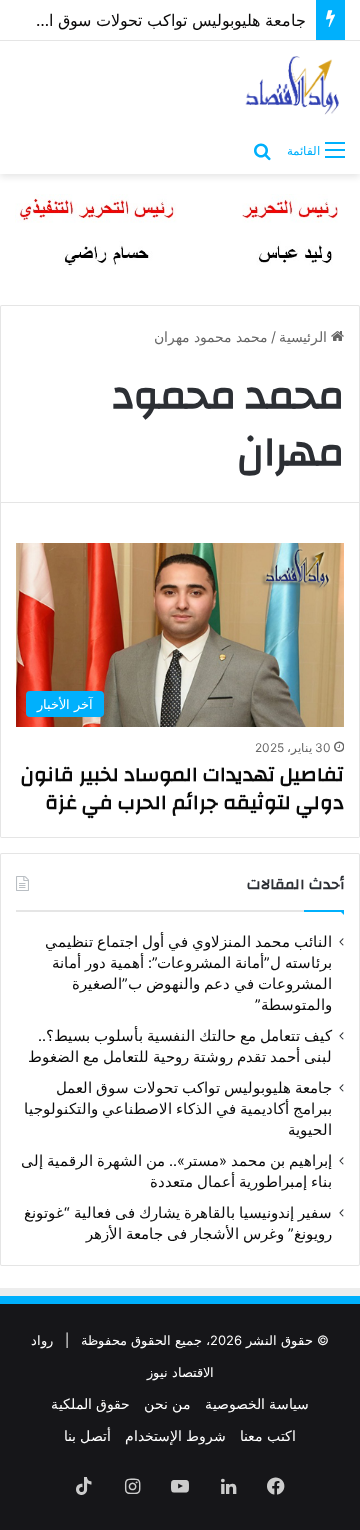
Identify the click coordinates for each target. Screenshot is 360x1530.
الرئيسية (305, 336)
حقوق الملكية (90, 1403)
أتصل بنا (87, 1435)
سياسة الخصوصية (257, 1403)
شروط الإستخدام (175, 1435)
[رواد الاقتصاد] (293, 85)
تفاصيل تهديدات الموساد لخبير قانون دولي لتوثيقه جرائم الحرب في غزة (182, 788)
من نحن (167, 1403)
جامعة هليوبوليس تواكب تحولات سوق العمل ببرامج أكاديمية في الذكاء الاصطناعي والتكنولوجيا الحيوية (178, 1109)
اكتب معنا (268, 1435)
